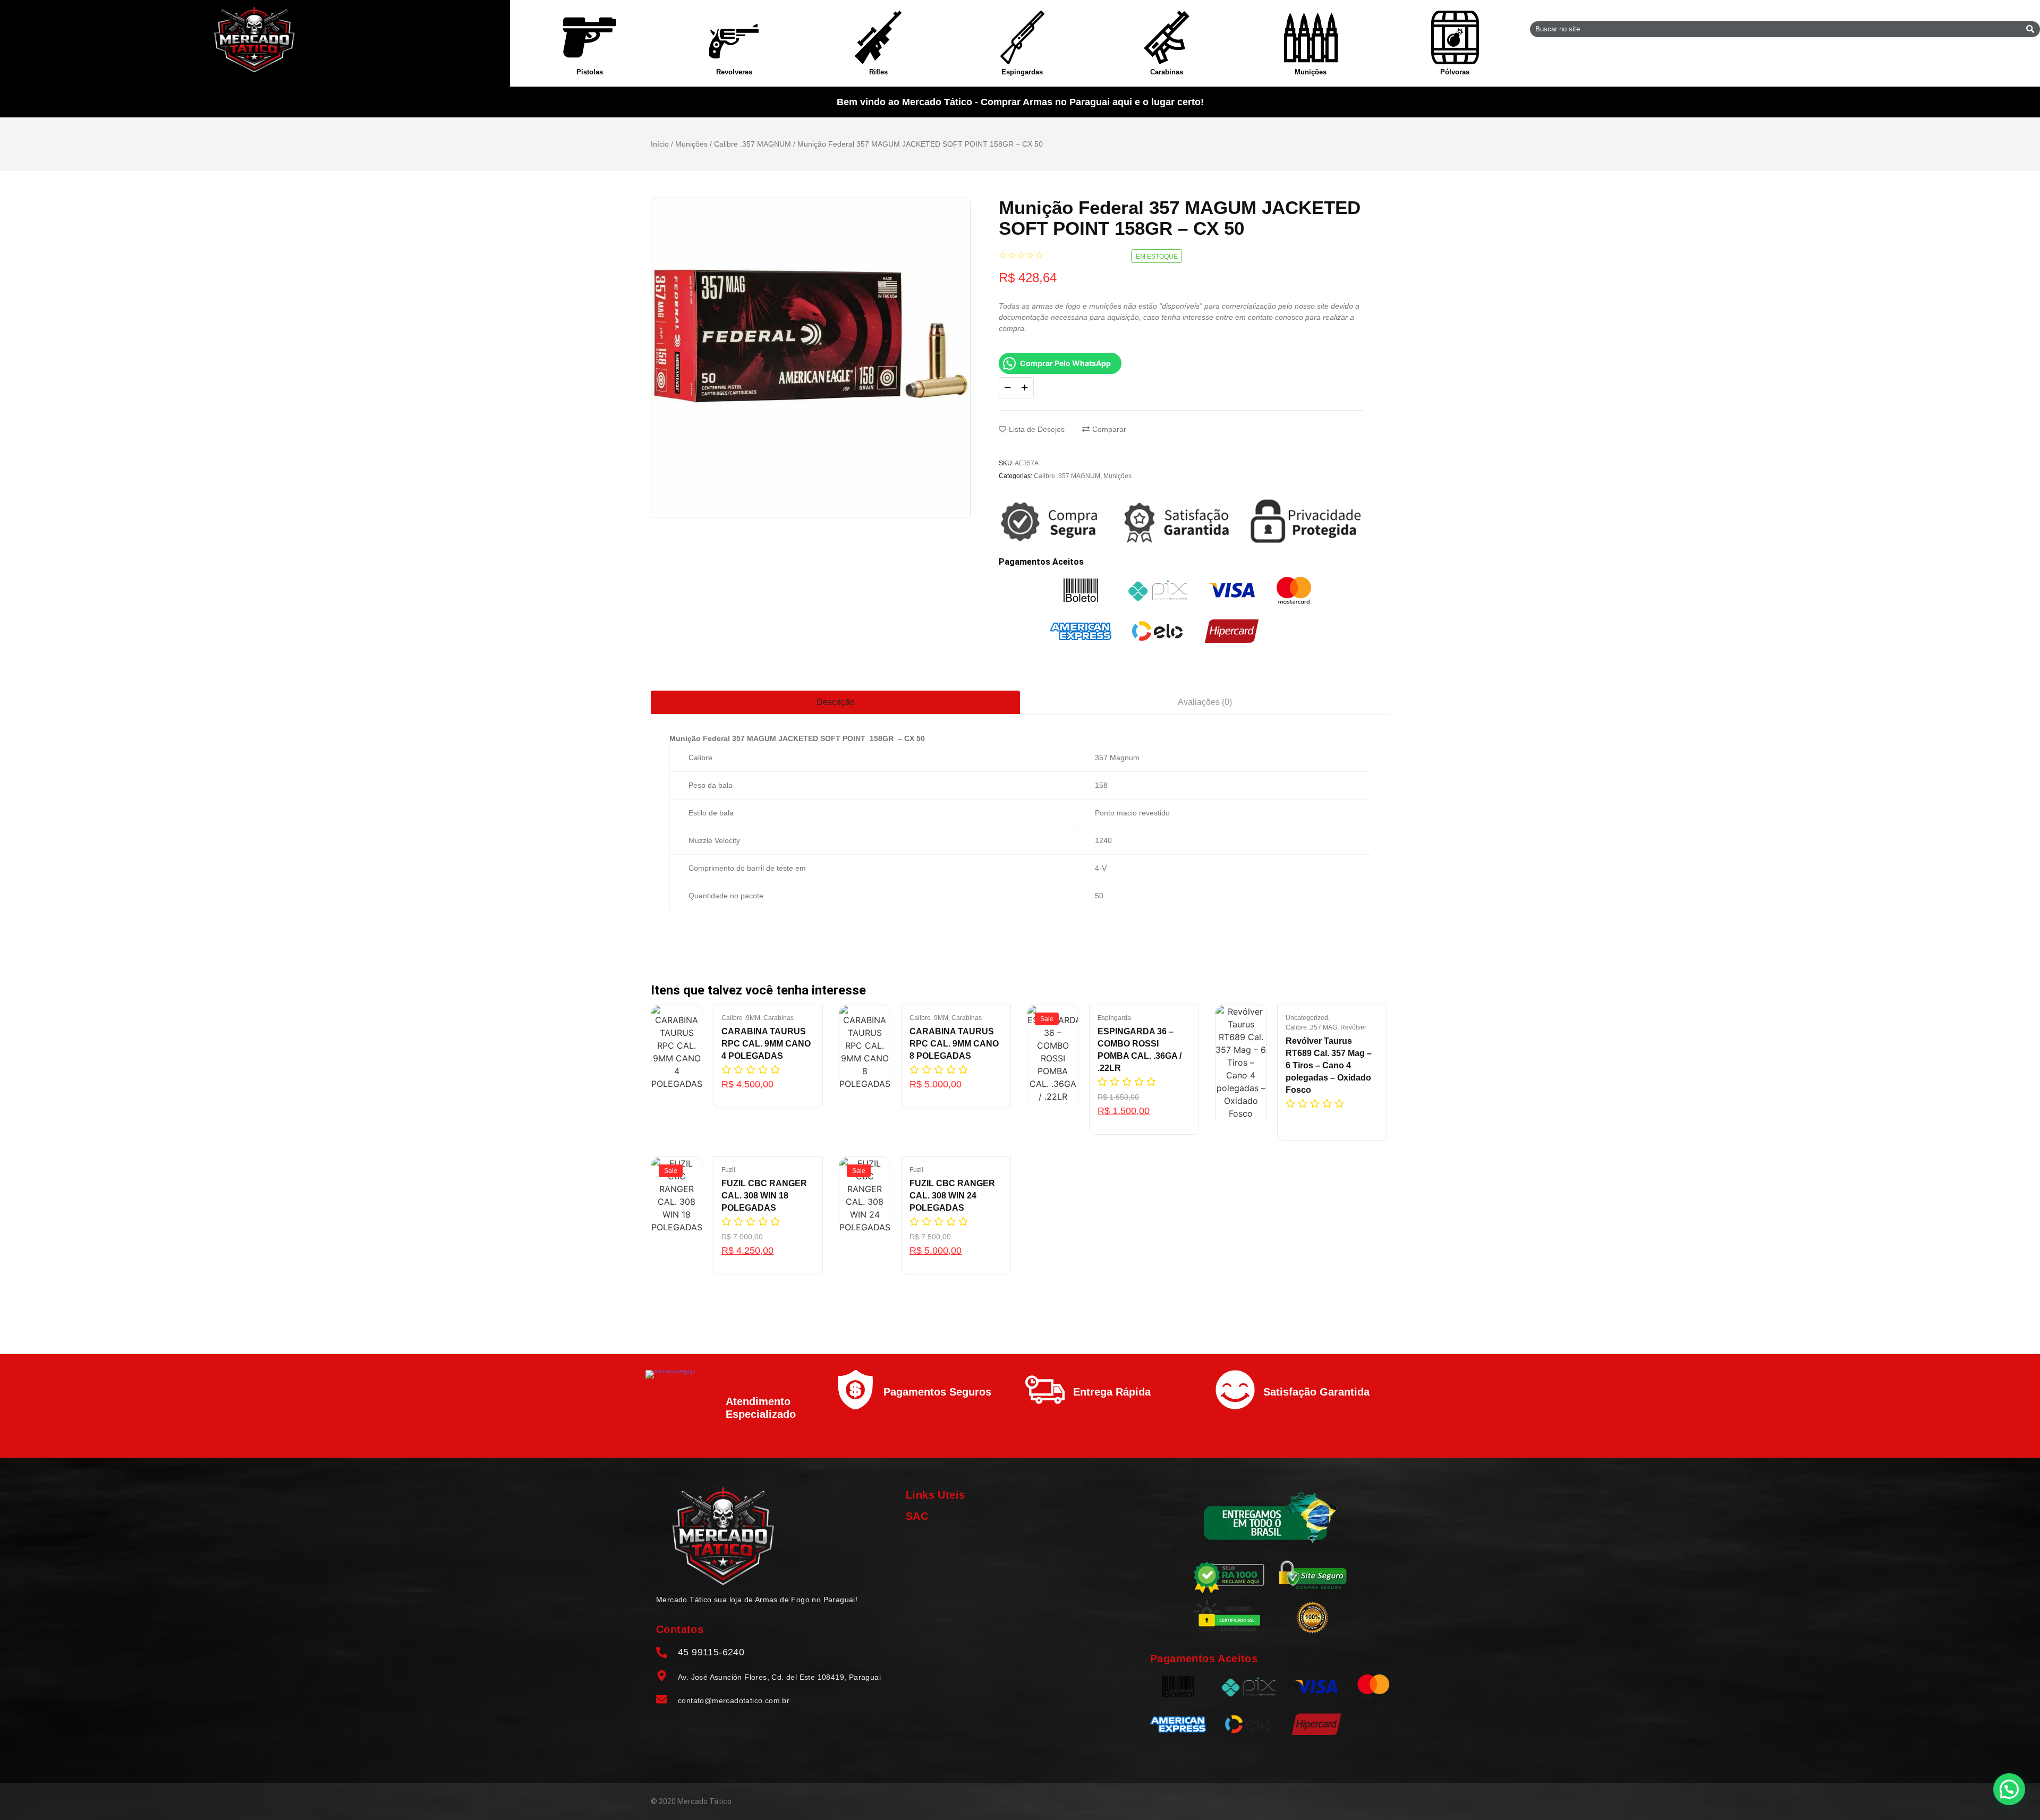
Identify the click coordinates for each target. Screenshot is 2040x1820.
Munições (1311, 72)
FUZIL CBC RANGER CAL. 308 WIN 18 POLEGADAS (764, 1196)
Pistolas (590, 72)
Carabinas (1167, 72)
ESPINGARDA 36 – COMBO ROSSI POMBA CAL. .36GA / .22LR (1140, 1050)
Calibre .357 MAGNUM (753, 144)
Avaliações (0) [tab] (1205, 702)
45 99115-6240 (711, 1652)
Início (660, 144)
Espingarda (1114, 1018)
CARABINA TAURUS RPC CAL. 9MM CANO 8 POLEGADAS (954, 1044)
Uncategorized (1308, 1018)
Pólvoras (1455, 72)
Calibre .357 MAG (1312, 1027)
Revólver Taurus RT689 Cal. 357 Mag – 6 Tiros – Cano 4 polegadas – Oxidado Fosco (1329, 1065)
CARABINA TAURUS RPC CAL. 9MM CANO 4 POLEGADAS (766, 1044)
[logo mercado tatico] (255, 40)
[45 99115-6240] (662, 1653)
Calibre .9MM (742, 1018)
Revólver (1353, 1027)
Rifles (878, 72)
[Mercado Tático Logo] (723, 1536)
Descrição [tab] (836, 702)
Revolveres (734, 72)
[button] (2009, 1789)
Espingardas (1022, 72)
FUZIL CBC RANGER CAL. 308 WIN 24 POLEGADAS (952, 1196)
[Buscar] (2030, 29)
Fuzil (728, 1170)
